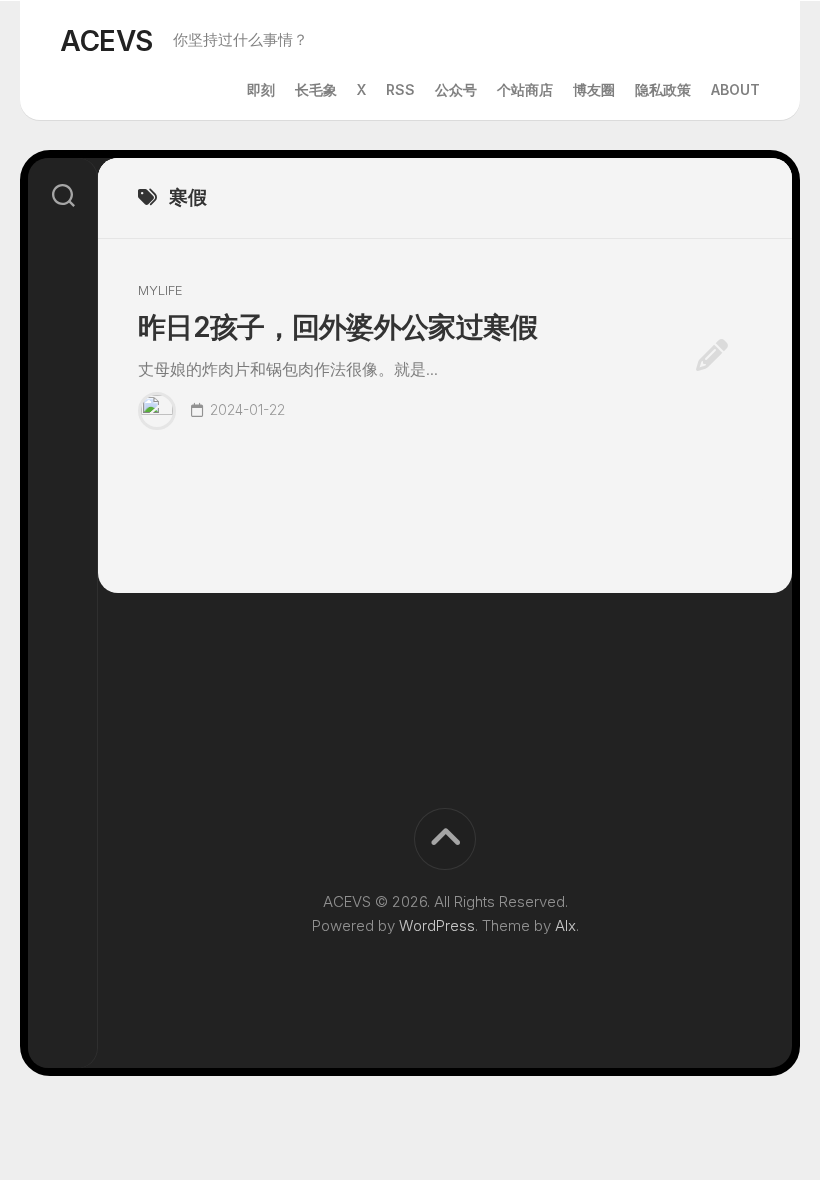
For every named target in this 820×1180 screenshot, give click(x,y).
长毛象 (316, 89)
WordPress (437, 925)
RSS (400, 89)
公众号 (456, 89)
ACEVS (106, 41)
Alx (565, 925)
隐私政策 (663, 89)
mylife (160, 290)
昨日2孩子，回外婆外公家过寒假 (338, 327)
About (735, 89)
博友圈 (594, 89)
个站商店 (525, 89)
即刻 (261, 89)
